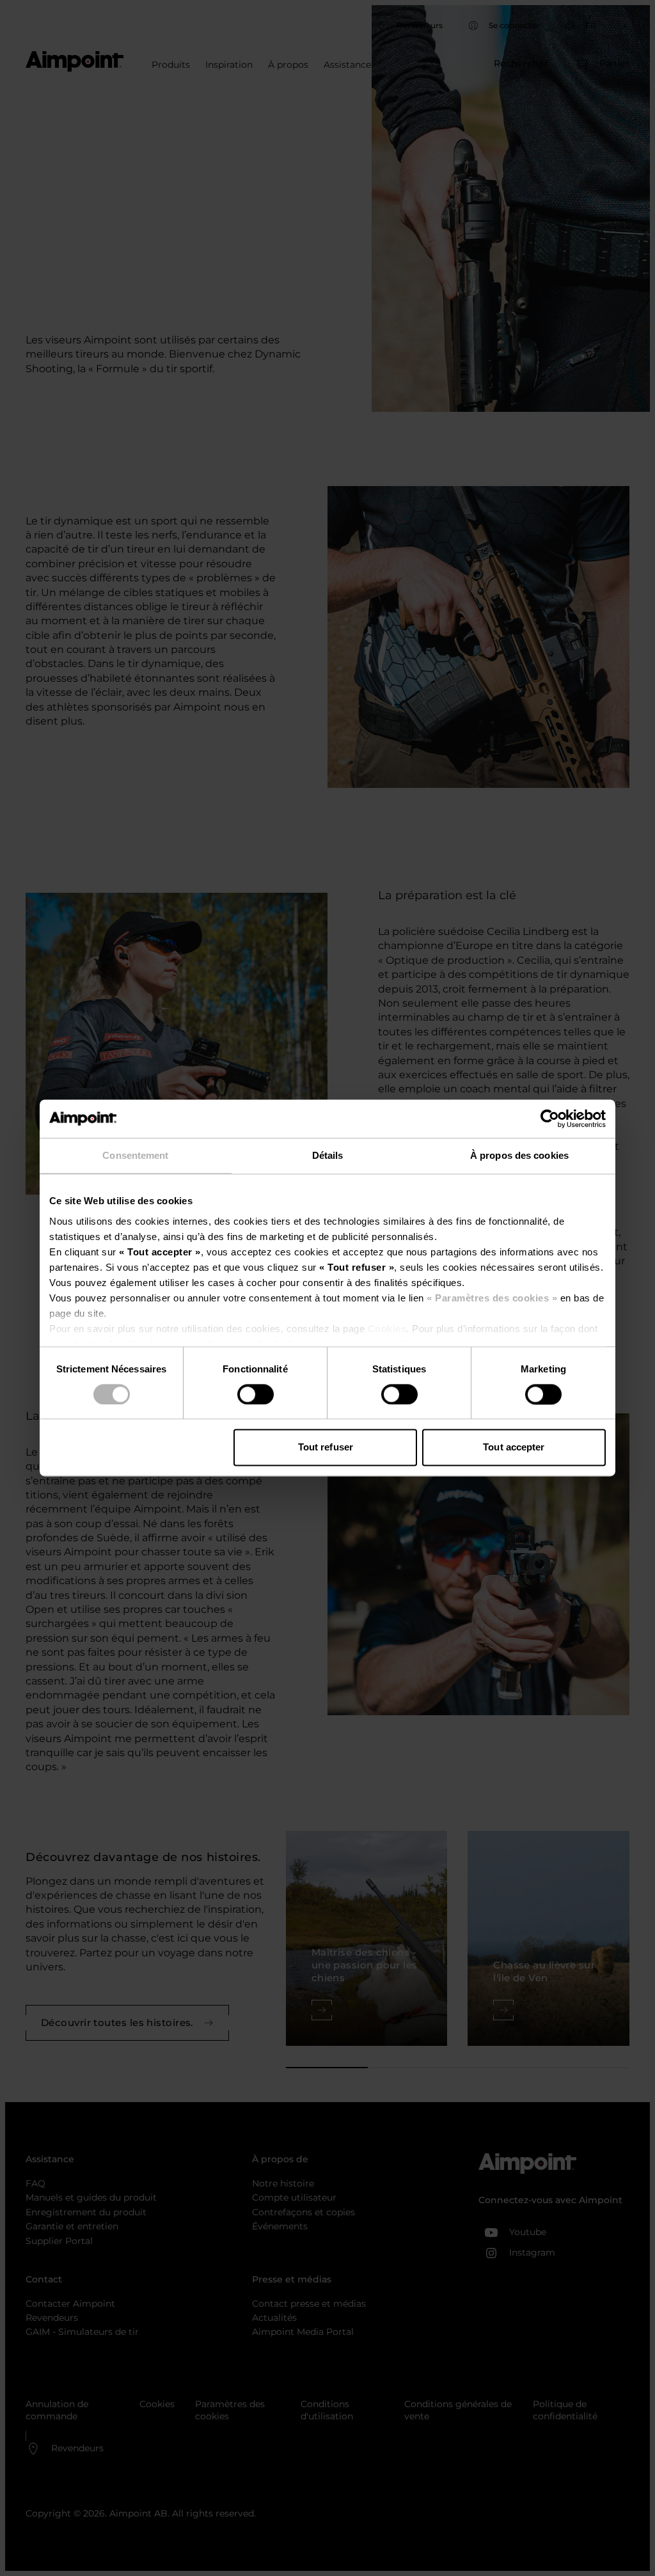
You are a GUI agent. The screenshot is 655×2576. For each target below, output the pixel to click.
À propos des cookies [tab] (519, 1155)
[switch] (256, 1394)
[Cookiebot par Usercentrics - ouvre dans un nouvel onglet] (550, 1119)
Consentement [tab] (135, 1155)
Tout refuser (326, 1448)
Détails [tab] (328, 1155)
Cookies (385, 1329)
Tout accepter (514, 1448)
